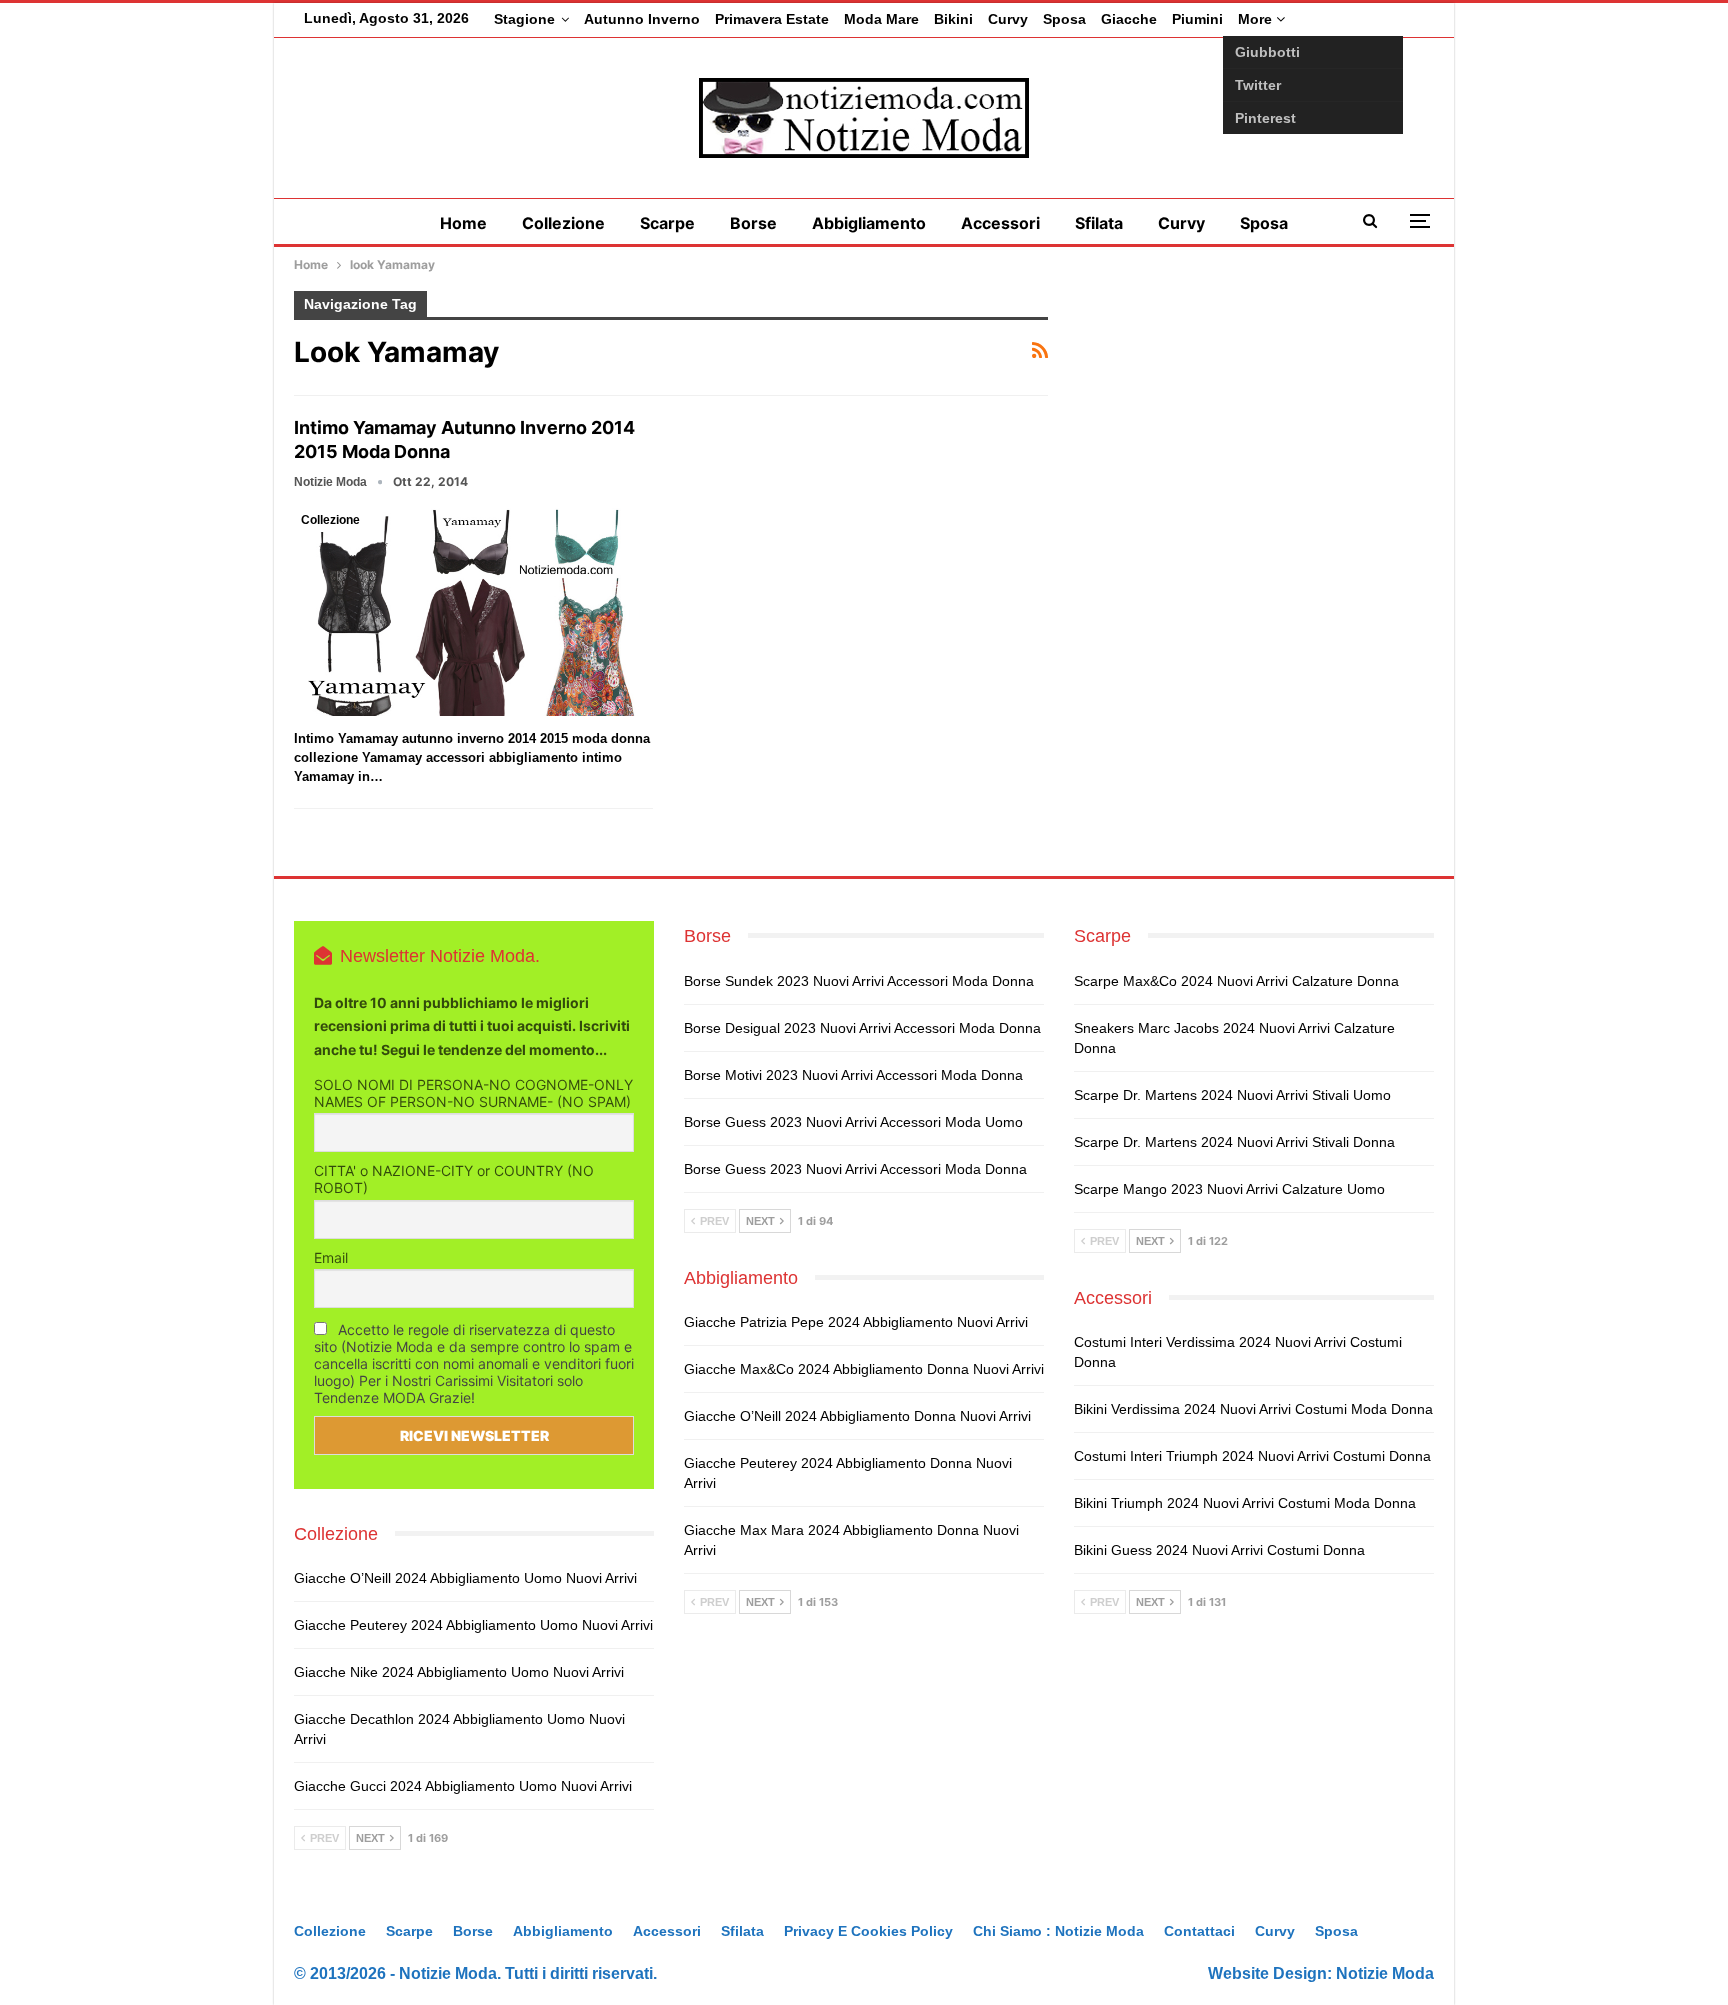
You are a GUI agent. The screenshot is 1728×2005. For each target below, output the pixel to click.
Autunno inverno (642, 19)
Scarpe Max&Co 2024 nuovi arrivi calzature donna (1236, 981)
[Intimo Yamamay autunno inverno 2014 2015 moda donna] (473, 612)
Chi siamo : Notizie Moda (1058, 1931)
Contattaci (1199, 1931)
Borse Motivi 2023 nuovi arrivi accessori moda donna (853, 1075)
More (1257, 19)
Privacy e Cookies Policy (868, 1931)
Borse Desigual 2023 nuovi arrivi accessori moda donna (862, 1028)
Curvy (1008, 19)
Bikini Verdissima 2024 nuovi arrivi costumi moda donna (1253, 1409)
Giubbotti (1267, 52)
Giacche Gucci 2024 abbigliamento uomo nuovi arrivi (463, 1786)
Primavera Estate (772, 19)
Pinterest (1265, 118)
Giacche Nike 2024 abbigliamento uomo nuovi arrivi (459, 1672)
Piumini (1197, 19)
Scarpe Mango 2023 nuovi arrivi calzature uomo (1229, 1189)
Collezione (563, 223)
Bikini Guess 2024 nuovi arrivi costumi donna (1219, 1550)
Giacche (1129, 19)
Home (463, 223)
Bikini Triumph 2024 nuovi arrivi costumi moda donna (1245, 1503)
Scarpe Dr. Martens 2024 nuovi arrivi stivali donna (1234, 1142)
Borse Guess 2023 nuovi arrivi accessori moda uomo (853, 1122)
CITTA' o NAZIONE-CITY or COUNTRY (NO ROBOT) (454, 1179)
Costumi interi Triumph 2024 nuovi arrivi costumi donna (1252, 1456)
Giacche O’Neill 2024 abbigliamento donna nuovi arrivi (857, 1416)
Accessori (1000, 223)
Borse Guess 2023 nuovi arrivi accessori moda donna (855, 1169)
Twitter (1258, 85)
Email (331, 1257)
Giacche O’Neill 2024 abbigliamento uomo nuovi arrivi (465, 1578)
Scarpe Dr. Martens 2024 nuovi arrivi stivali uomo (1232, 1095)
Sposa (1064, 19)
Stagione (524, 19)
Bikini (953, 19)
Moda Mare (881, 19)
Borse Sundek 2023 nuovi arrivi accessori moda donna (859, 981)
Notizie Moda (1385, 1973)
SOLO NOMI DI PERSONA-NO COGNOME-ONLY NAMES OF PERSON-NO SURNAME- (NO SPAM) (473, 1093)
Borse (753, 223)
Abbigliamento (869, 223)
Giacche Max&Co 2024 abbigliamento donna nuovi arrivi (864, 1369)
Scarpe (667, 223)
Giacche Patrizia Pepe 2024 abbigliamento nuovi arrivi (856, 1322)
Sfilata (1099, 223)
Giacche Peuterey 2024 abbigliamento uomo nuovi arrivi (473, 1625)
